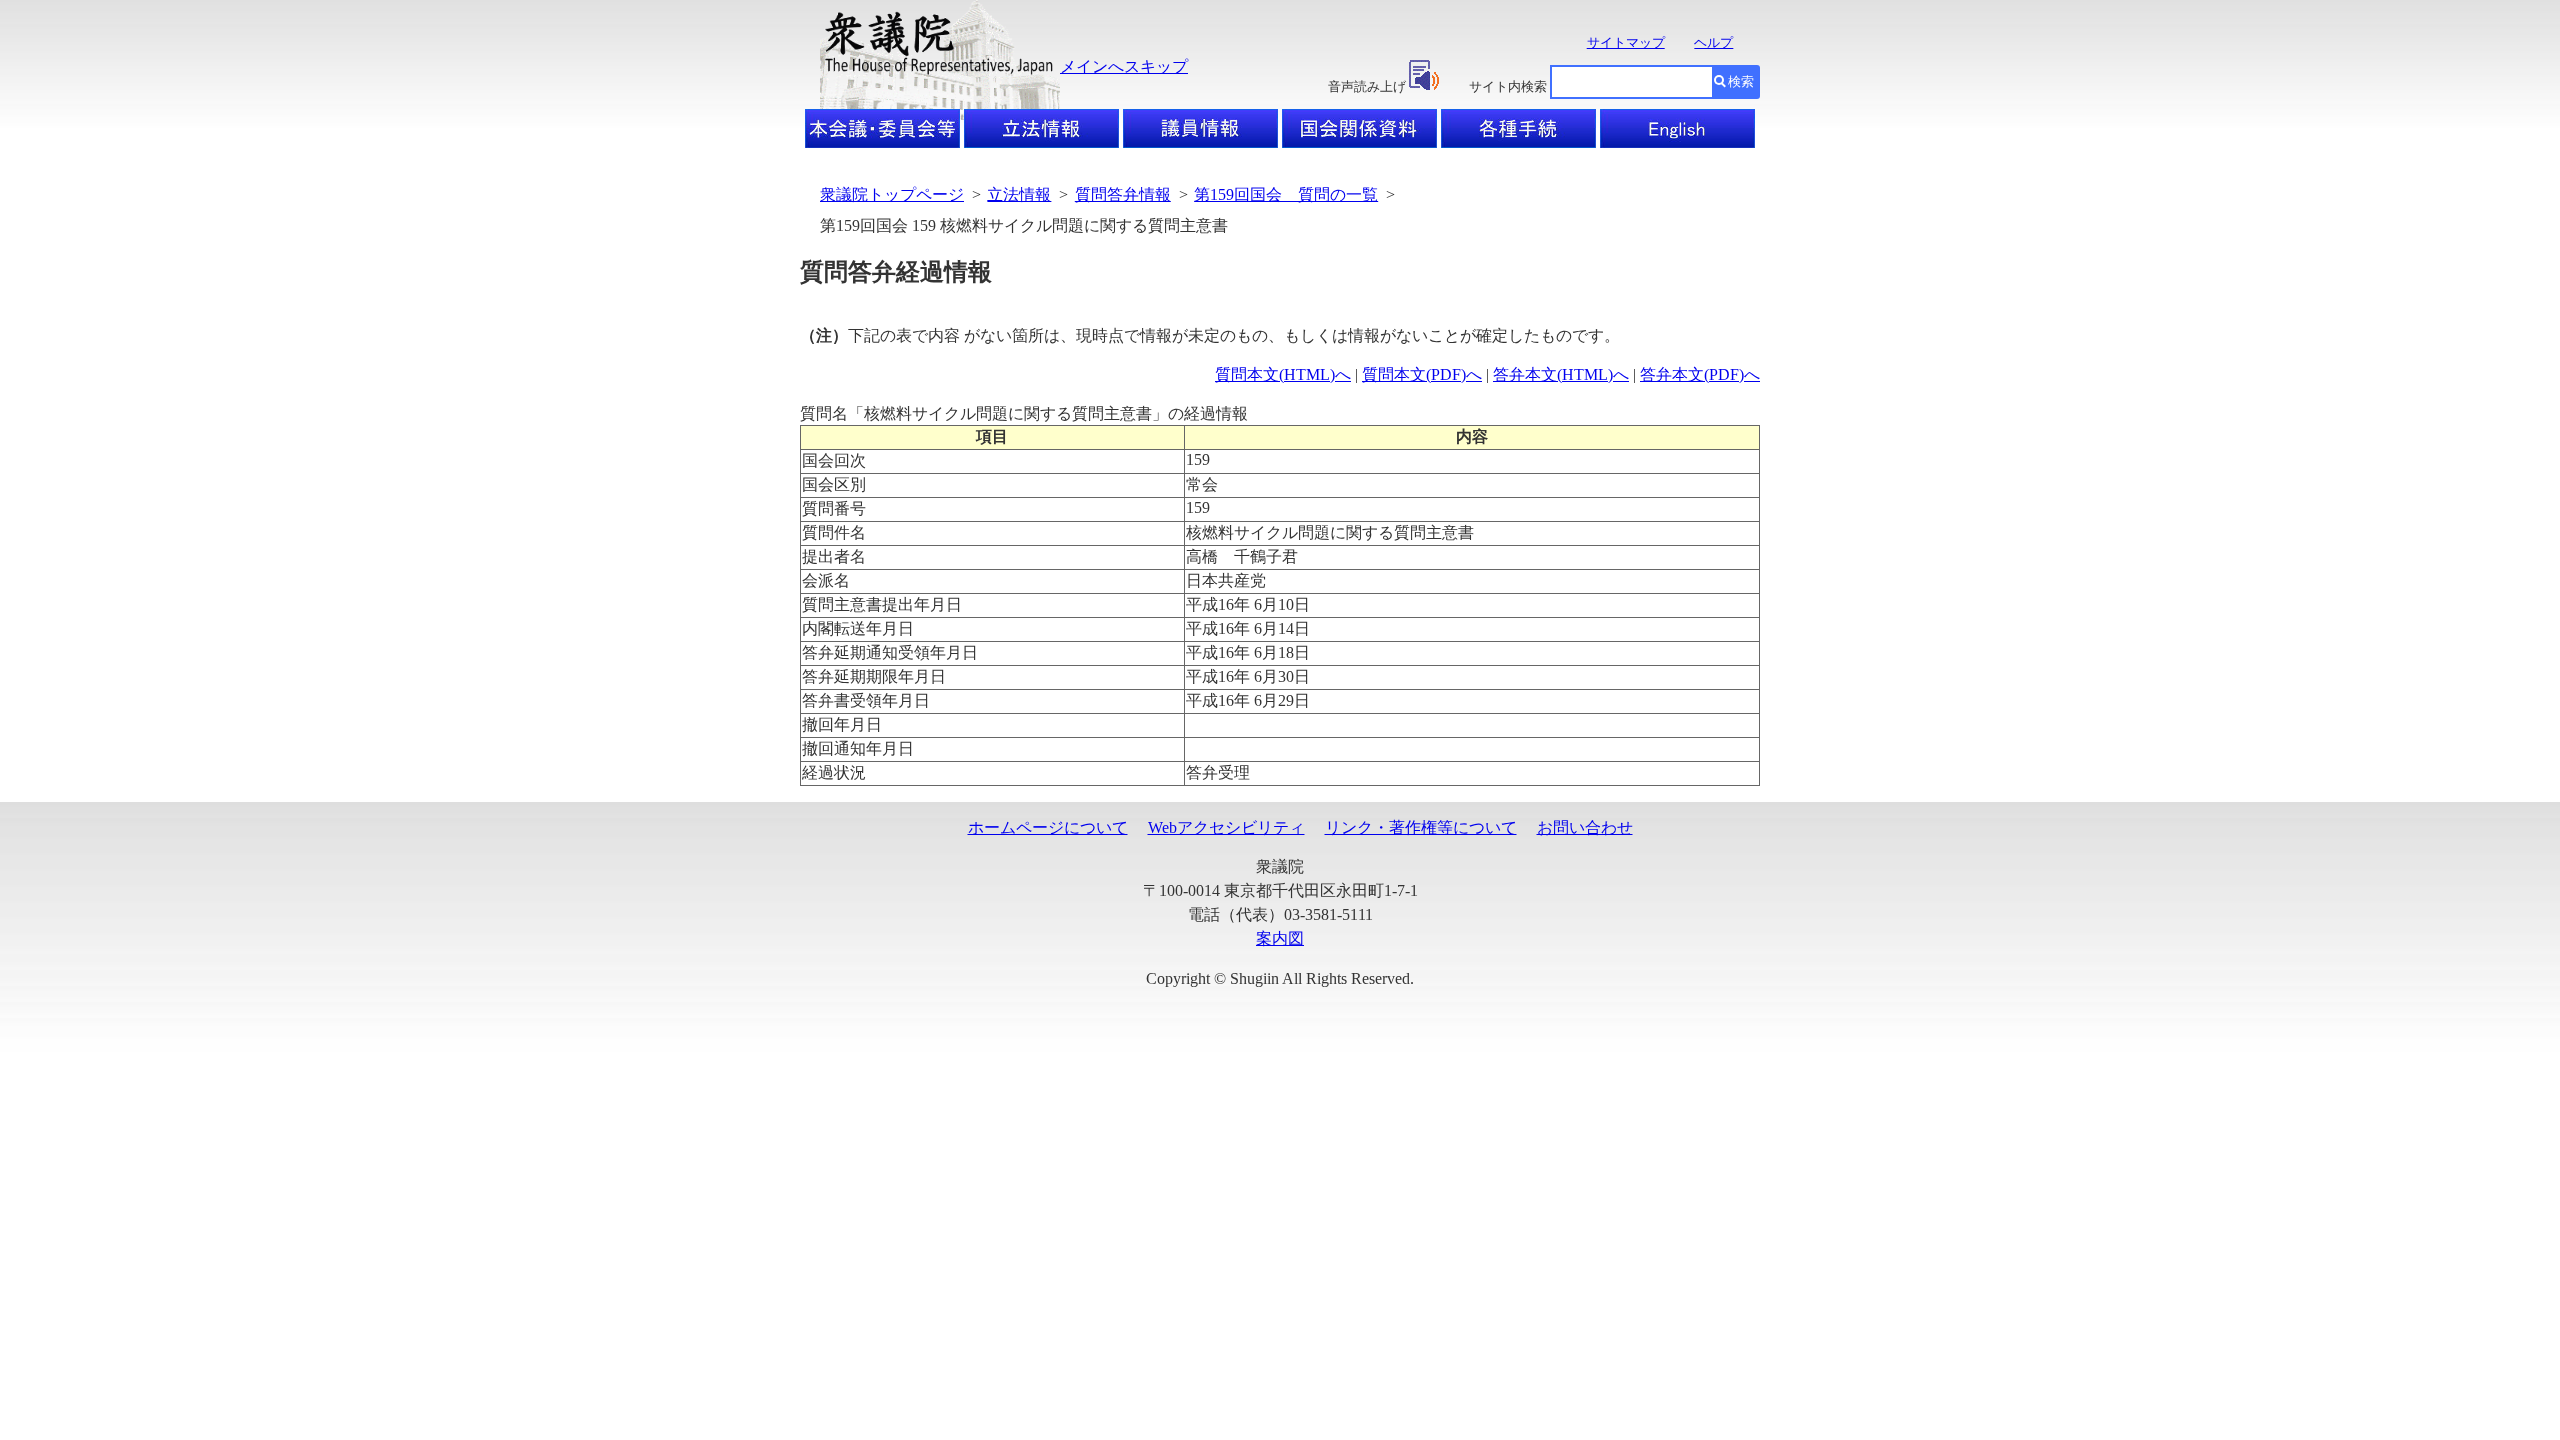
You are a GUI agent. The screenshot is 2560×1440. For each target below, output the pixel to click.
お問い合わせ (1585, 827)
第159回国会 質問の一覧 (1286, 194)
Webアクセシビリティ (1226, 827)
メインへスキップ (1124, 66)
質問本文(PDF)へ (1422, 374)
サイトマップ (1626, 42)
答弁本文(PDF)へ (1700, 374)
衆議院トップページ (892, 194)
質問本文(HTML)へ (1283, 374)
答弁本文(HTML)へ (1561, 374)
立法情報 (1019, 194)
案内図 (1280, 938)
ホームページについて (1048, 827)
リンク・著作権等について (1421, 827)
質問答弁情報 (1123, 194)
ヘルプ (1713, 42)
